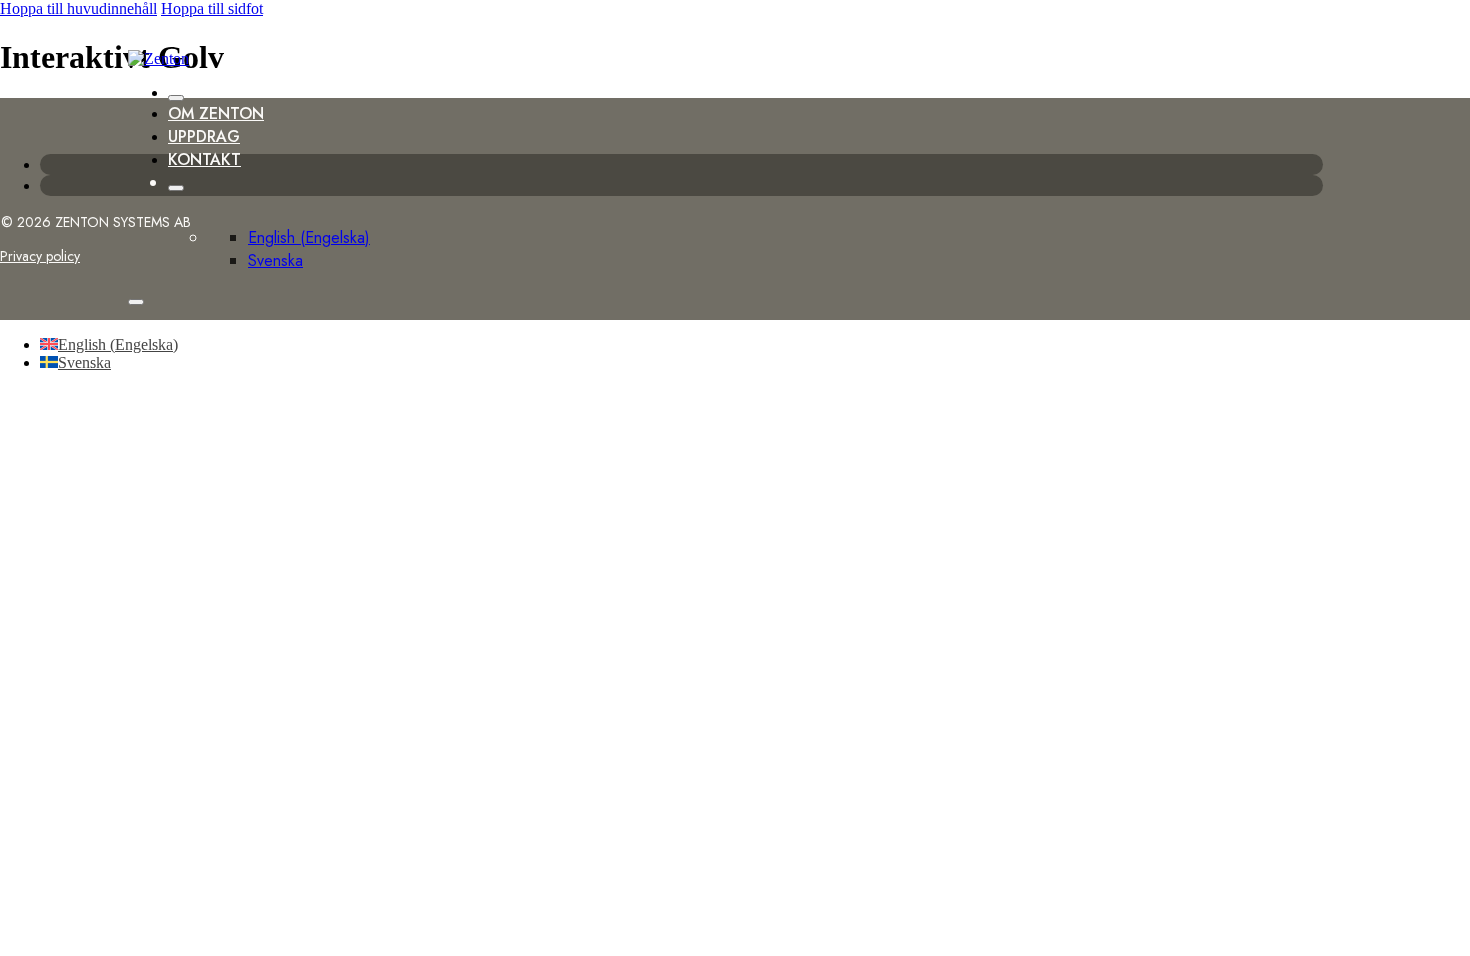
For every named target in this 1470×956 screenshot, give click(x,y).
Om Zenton (216, 113)
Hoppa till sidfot (212, 8)
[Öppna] (136, 302)
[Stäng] (176, 98)
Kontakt (204, 159)
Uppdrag (204, 136)
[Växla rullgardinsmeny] (176, 188)
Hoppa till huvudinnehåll (78, 8)
